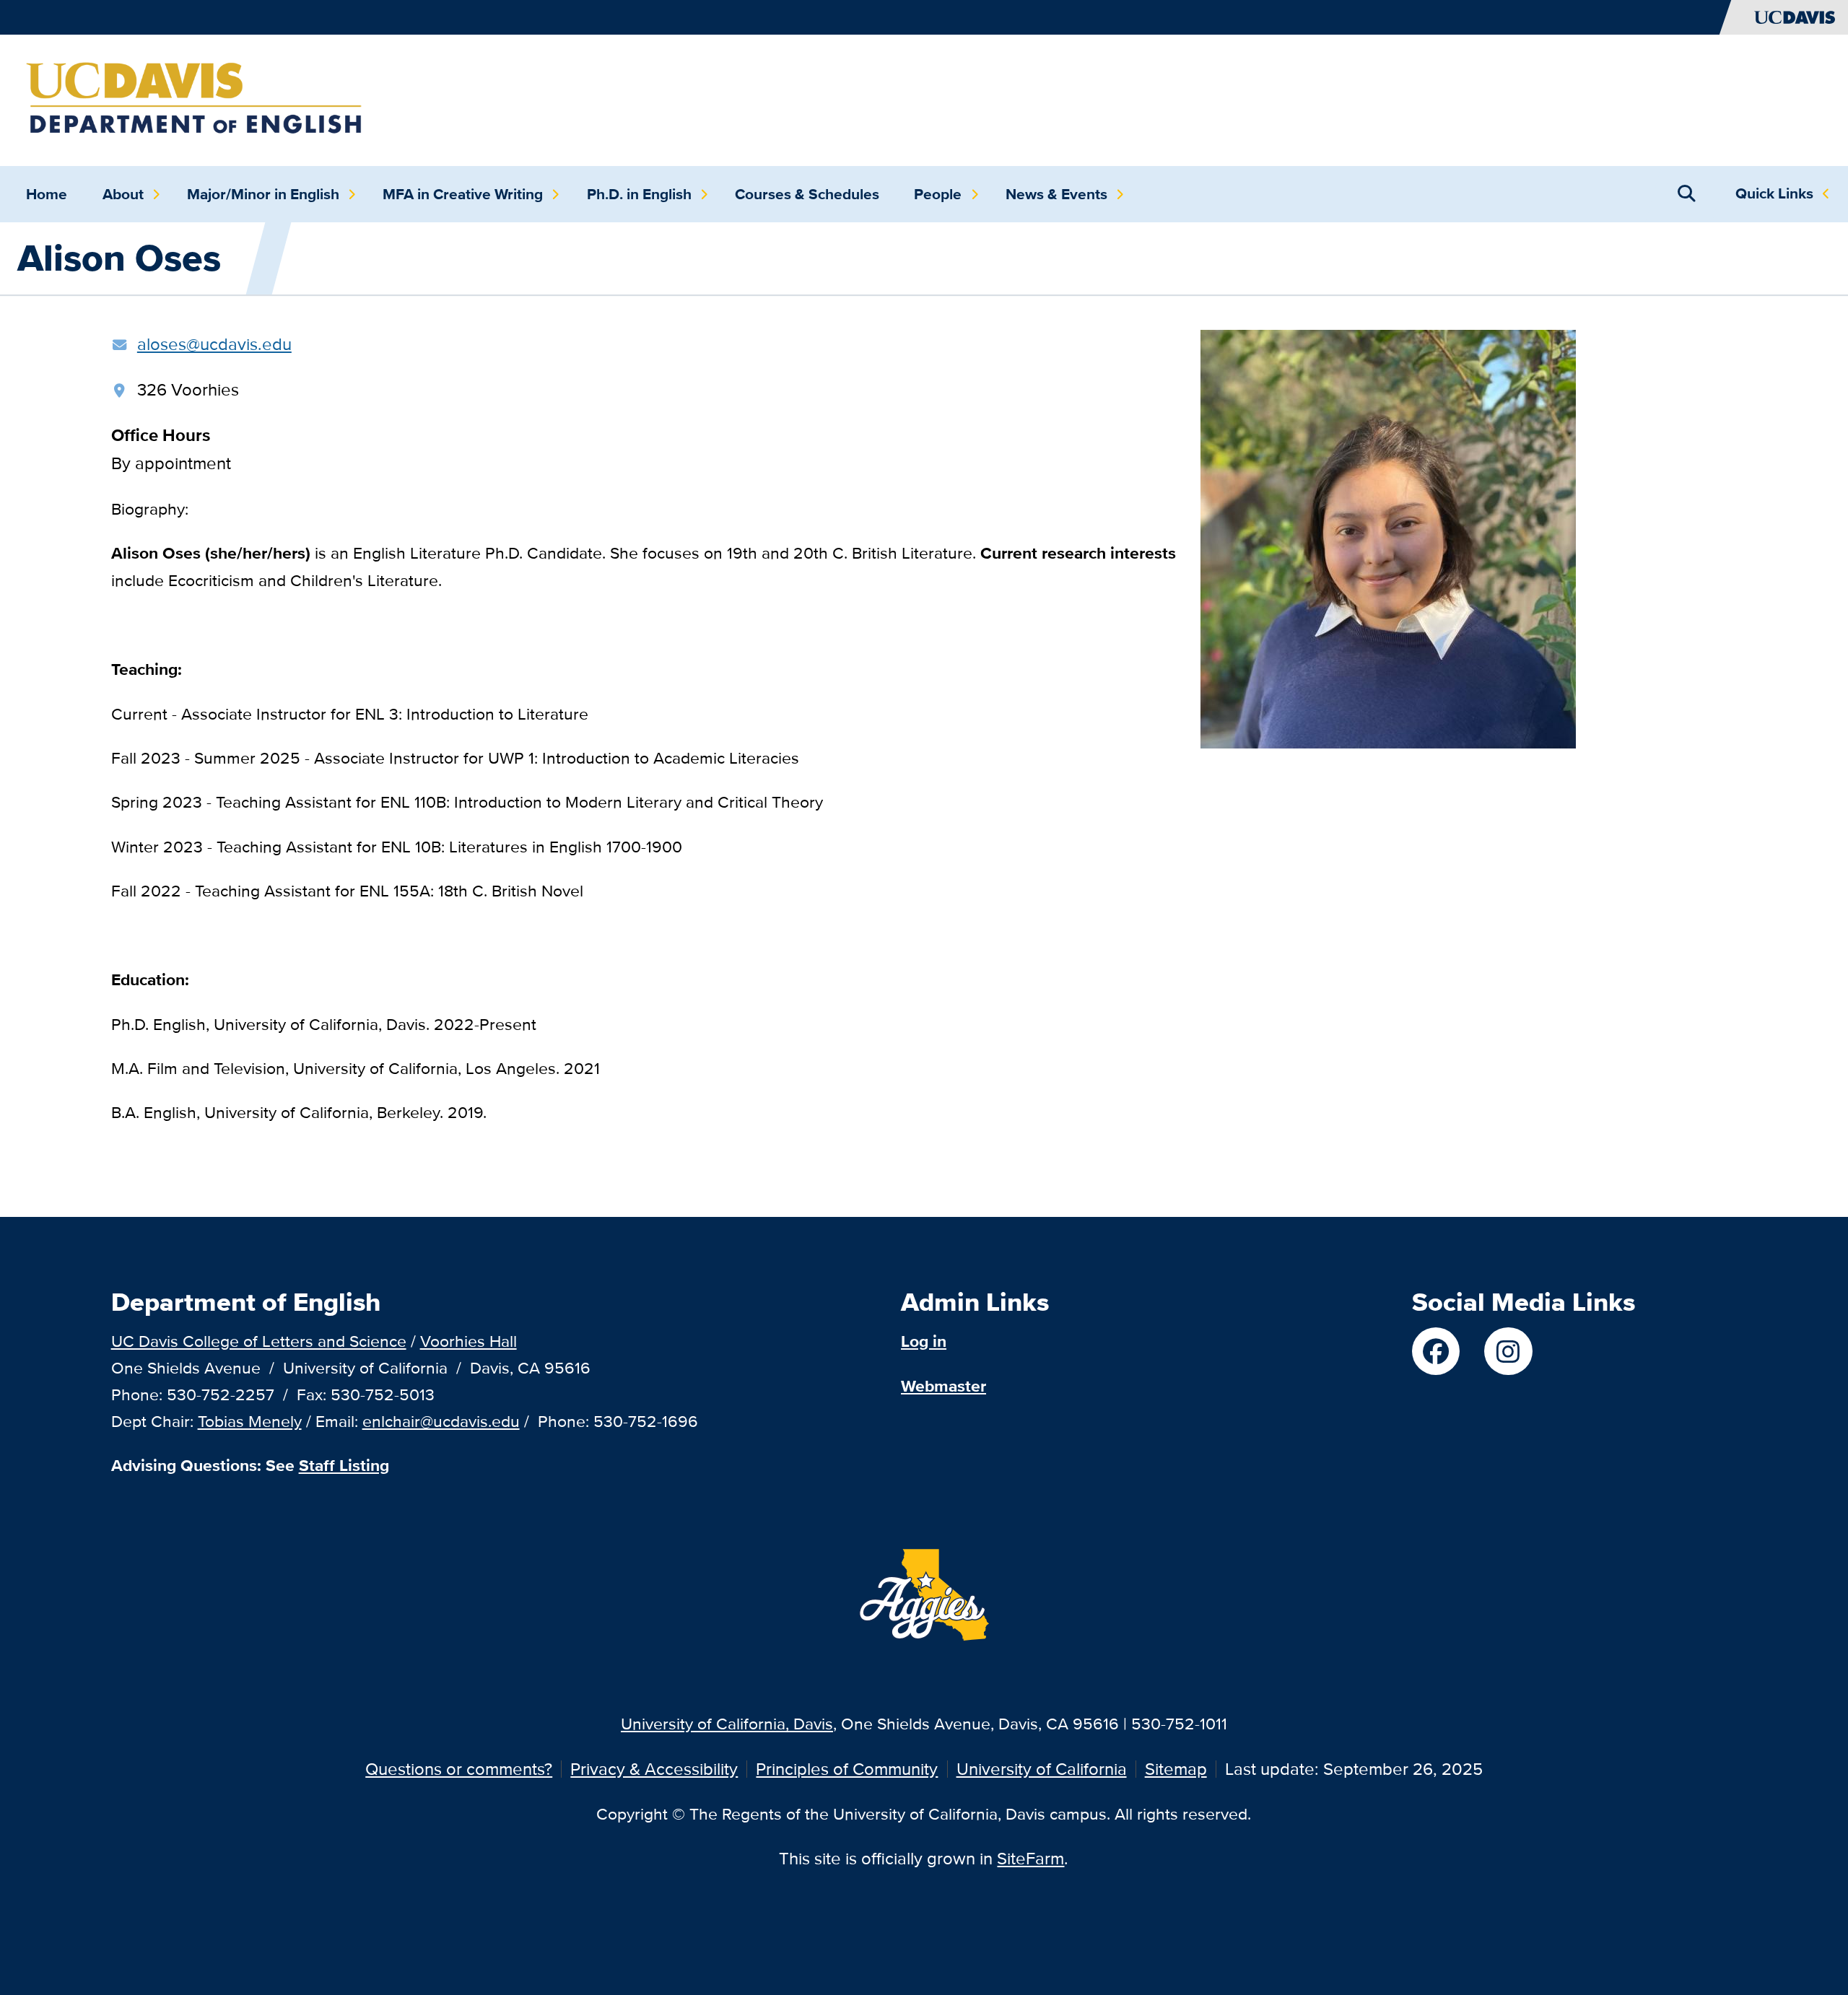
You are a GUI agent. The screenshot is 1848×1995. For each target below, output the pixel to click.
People (938, 194)
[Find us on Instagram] (1508, 1351)
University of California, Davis (727, 1723)
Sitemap (1176, 1769)
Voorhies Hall (468, 1341)
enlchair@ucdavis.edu (441, 1421)
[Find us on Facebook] (1436, 1351)
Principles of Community (847, 1769)
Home (47, 194)
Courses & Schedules (807, 194)
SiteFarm (1030, 1858)
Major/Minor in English (263, 194)
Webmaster (943, 1386)
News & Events (1056, 194)
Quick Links (1774, 193)
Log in (924, 1341)
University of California (1042, 1769)
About (123, 194)
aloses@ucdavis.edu (214, 344)
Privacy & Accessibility (654, 1769)
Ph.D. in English (639, 194)
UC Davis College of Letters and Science (259, 1341)
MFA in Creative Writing (463, 194)
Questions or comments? (459, 1769)
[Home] (196, 99)
